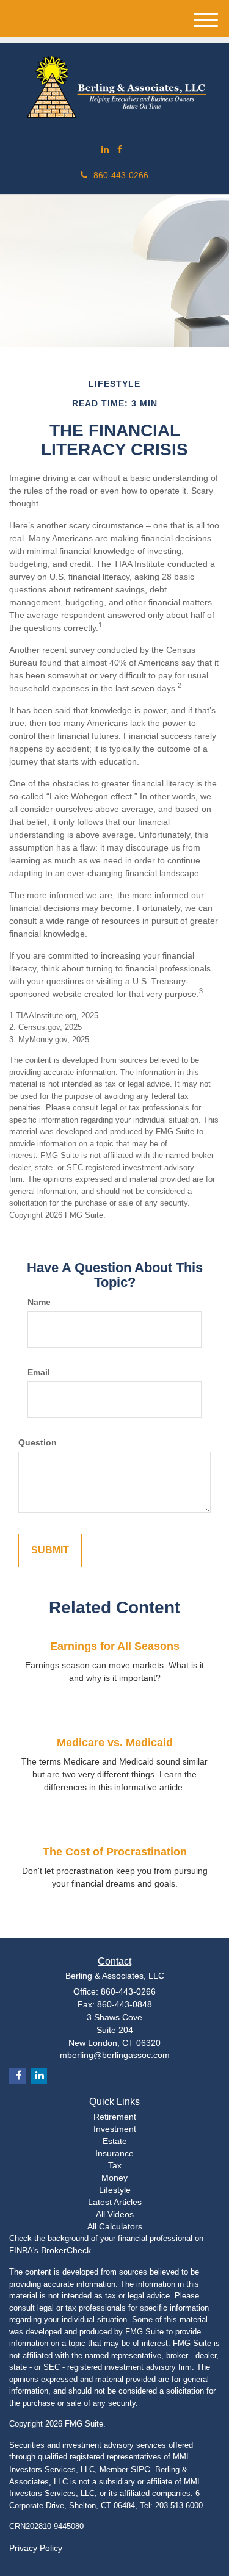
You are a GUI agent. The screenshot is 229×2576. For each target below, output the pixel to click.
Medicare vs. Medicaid (115, 1743)
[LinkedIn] (105, 149)
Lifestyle (115, 2190)
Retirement (115, 2117)
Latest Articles (115, 2202)
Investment (115, 2129)
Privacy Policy (36, 2548)
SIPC (140, 2469)
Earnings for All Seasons (115, 1646)
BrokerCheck (66, 2250)
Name (39, 1302)
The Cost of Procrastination (115, 1852)
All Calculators (115, 2226)
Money (114, 2178)
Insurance (114, 2153)
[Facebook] (120, 149)
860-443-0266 (121, 175)
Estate (115, 2141)
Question (38, 1442)
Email (39, 1372)
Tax (115, 2165)
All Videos (115, 2214)
